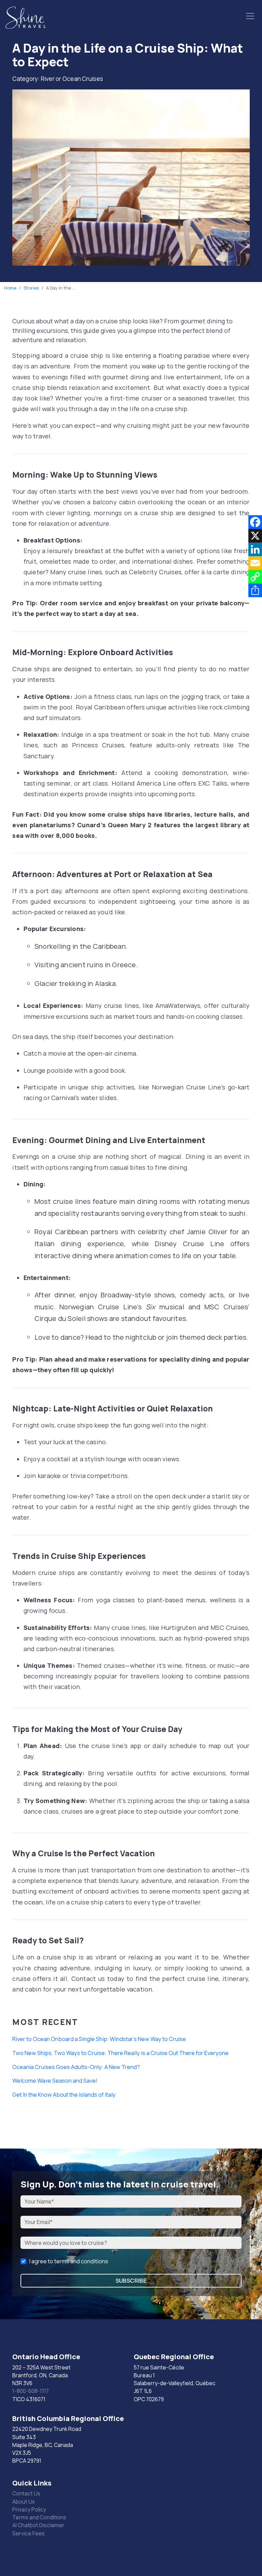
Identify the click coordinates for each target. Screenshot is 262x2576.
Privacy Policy (29, 2509)
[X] (255, 536)
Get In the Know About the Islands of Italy (64, 2095)
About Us (24, 2502)
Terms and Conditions (39, 2517)
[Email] (255, 563)
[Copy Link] (255, 577)
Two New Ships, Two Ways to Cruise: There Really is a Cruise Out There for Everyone (120, 2053)
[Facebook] (255, 522)
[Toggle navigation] (250, 16)
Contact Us (26, 2493)
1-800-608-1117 (31, 2391)
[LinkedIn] (255, 549)
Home (10, 288)
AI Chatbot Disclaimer (38, 2525)
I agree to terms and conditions (69, 2261)
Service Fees (28, 2533)
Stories (31, 288)
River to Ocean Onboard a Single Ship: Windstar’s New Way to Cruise (99, 2039)
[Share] (255, 590)
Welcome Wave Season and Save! (55, 2081)
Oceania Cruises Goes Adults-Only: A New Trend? (76, 2067)
